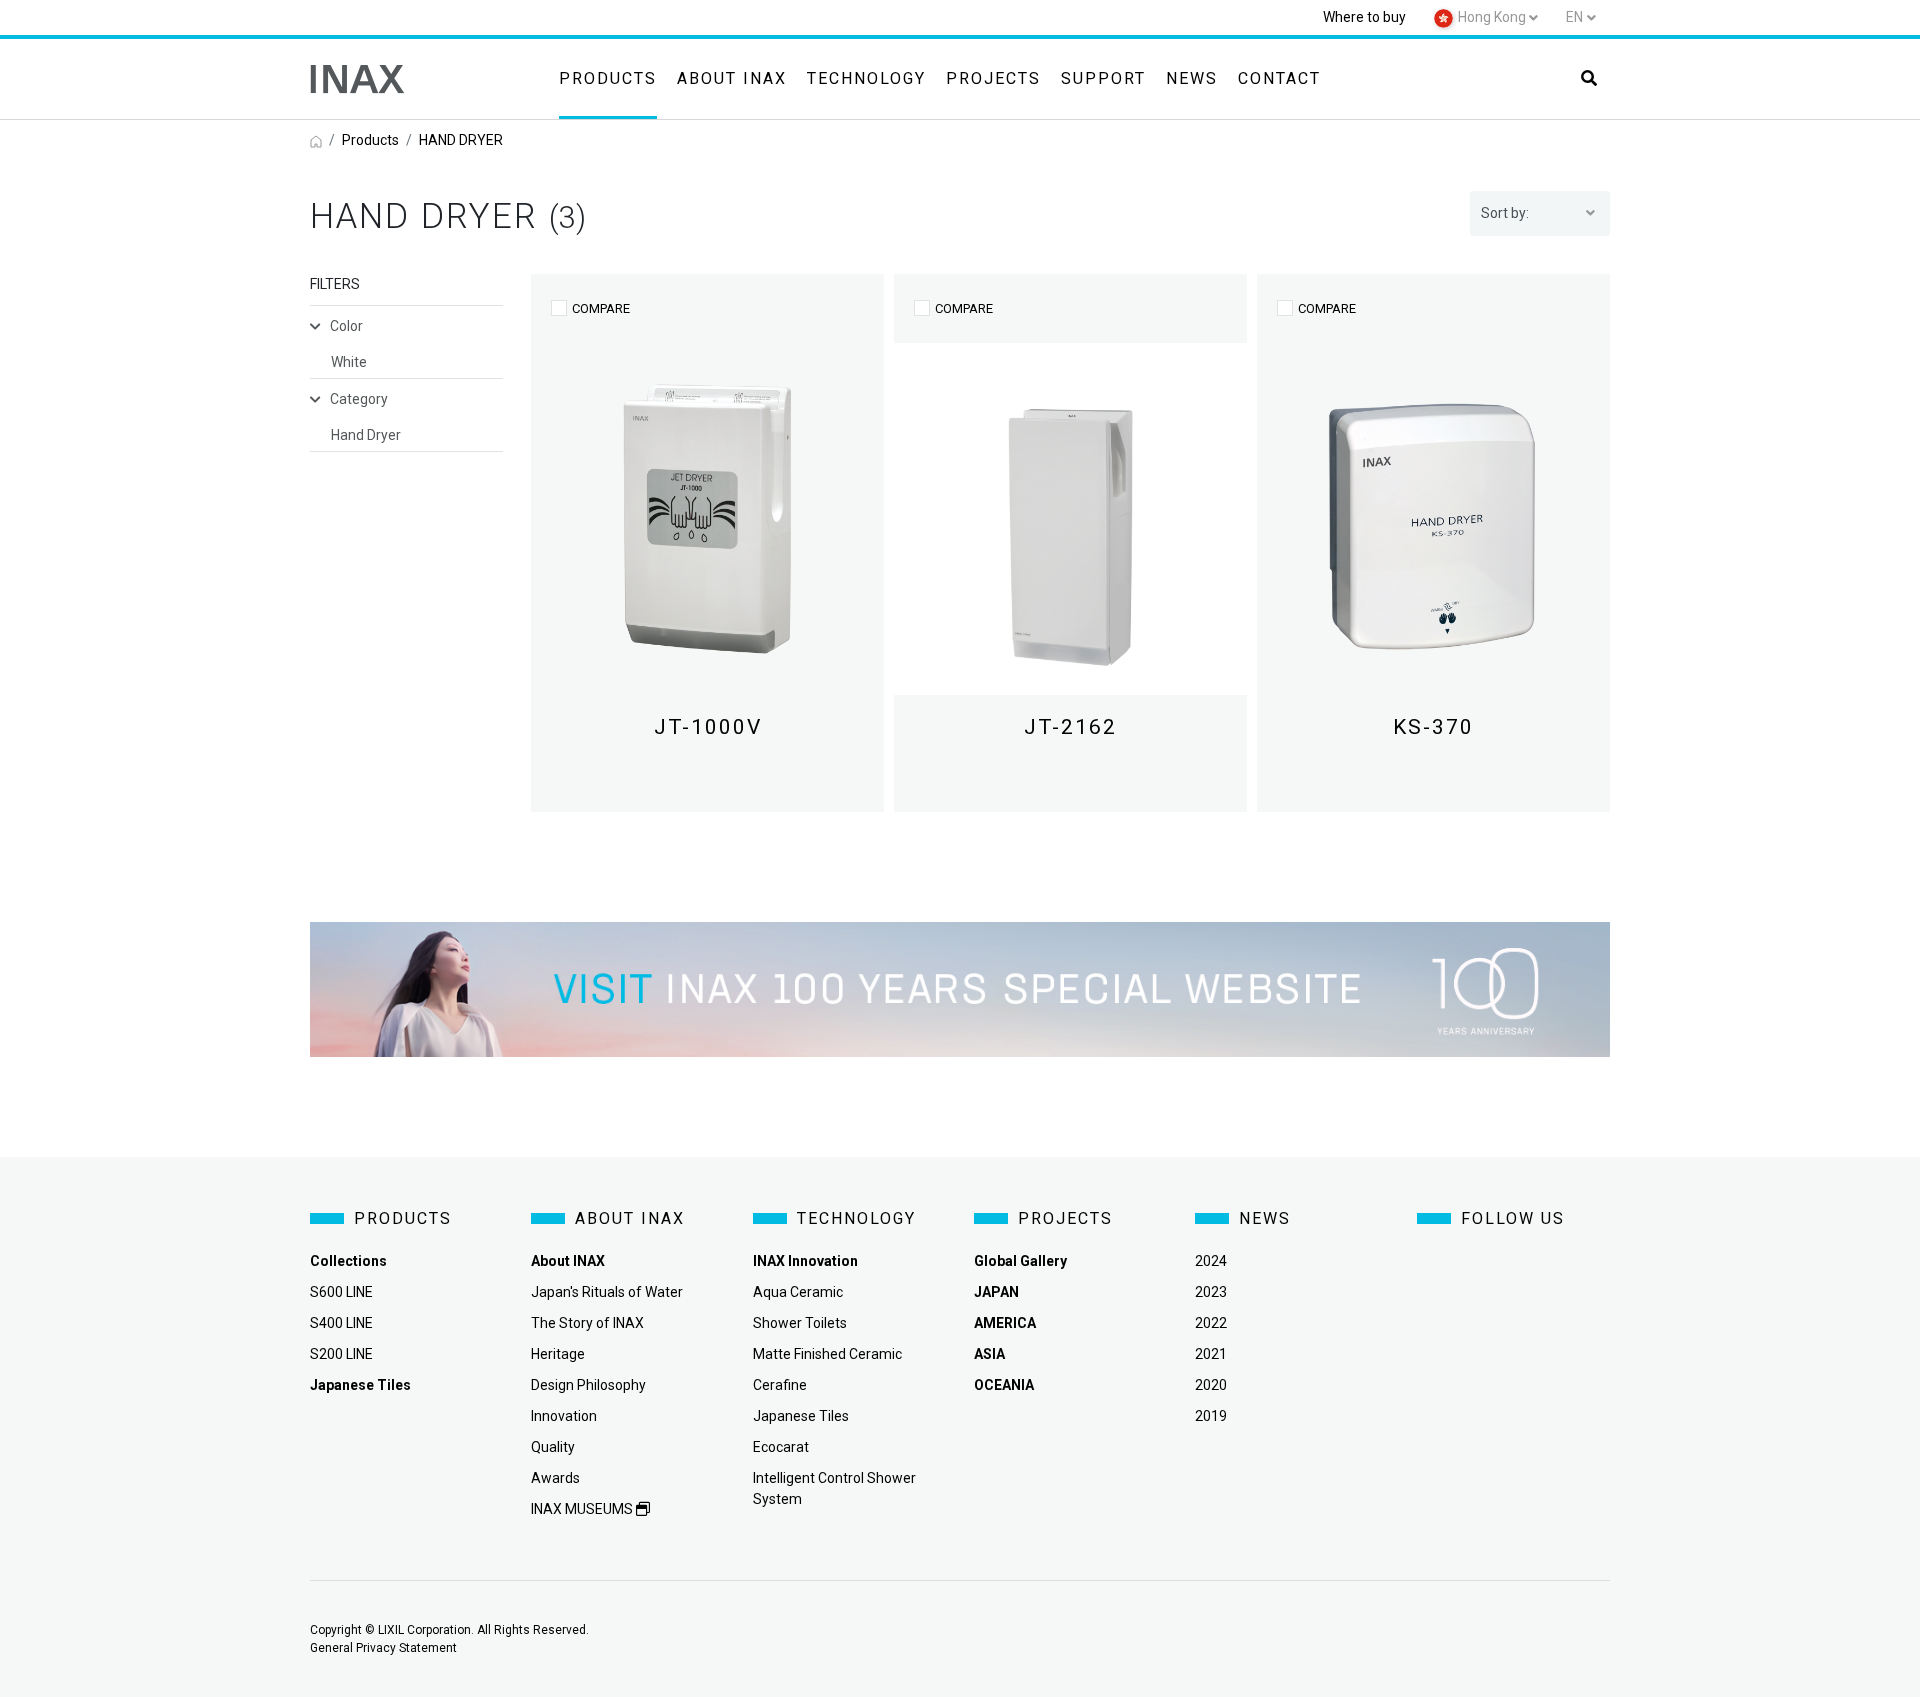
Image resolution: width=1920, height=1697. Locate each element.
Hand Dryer (366, 435)
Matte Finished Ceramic (827, 1354)
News (1192, 78)
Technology (866, 78)
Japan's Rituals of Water (607, 1292)
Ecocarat (781, 1447)
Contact (1279, 78)
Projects (993, 78)
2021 (1211, 1354)
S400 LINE (341, 1323)
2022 (1211, 1323)
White (349, 362)
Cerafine (780, 1385)
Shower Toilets (800, 1323)
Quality (553, 1447)
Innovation (564, 1416)
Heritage (558, 1354)
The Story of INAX (587, 1323)
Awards (555, 1478)
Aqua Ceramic (798, 1292)
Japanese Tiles (801, 1416)
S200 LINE (341, 1354)
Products (608, 78)
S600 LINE (341, 1292)
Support (1103, 78)
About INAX (732, 78)
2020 (1211, 1385)
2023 (1211, 1292)
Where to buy (1364, 17)
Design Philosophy (588, 1385)
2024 (1211, 1261)
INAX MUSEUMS (583, 1509)
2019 (1211, 1416)
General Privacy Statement (383, 1648)
